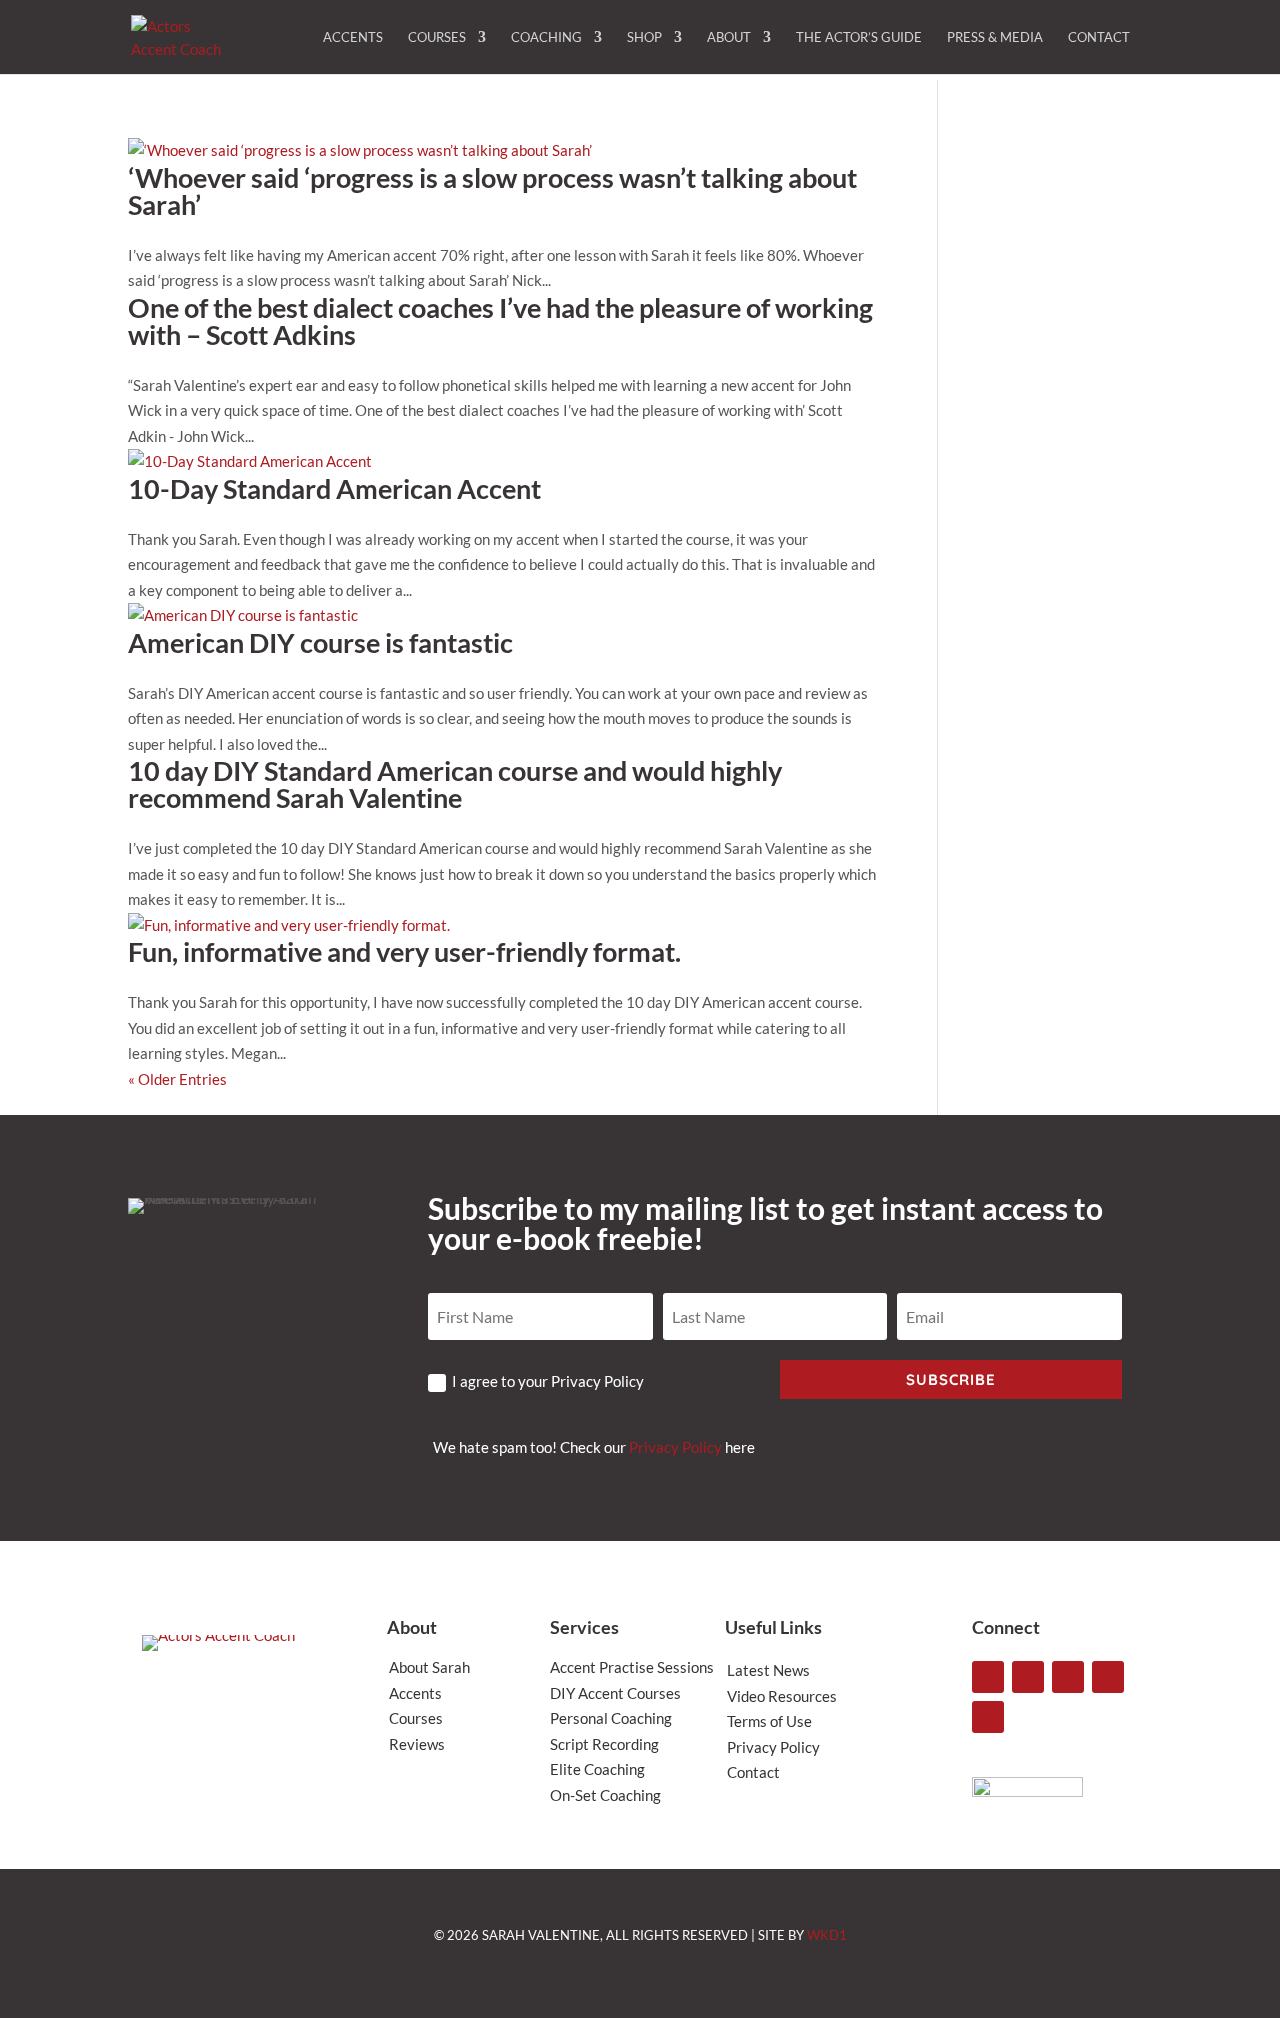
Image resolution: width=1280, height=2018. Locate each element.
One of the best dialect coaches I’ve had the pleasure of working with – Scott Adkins (500, 321)
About (729, 37)
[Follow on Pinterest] (988, 1717)
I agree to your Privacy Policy (548, 1381)
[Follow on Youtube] (1068, 1677)
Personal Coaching (611, 1718)
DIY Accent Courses (615, 1693)
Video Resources (782, 1696)
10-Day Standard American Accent (334, 488)
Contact (1099, 37)
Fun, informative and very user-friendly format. (404, 951)
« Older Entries (177, 1079)
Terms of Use (769, 1721)
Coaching (546, 37)
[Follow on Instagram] (988, 1677)
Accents (353, 37)
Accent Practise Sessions (632, 1667)
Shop (644, 37)
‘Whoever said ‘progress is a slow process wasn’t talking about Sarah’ (492, 191)
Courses (437, 37)
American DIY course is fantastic (320, 642)
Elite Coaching (597, 1769)
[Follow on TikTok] (1028, 1677)
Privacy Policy (675, 1447)
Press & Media (995, 37)
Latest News (768, 1670)
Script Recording (604, 1744)
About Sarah (429, 1667)
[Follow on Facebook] (1108, 1677)
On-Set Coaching (605, 1795)
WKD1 (827, 1935)
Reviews (417, 1744)
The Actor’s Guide (859, 37)
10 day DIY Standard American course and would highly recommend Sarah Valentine (455, 784)
